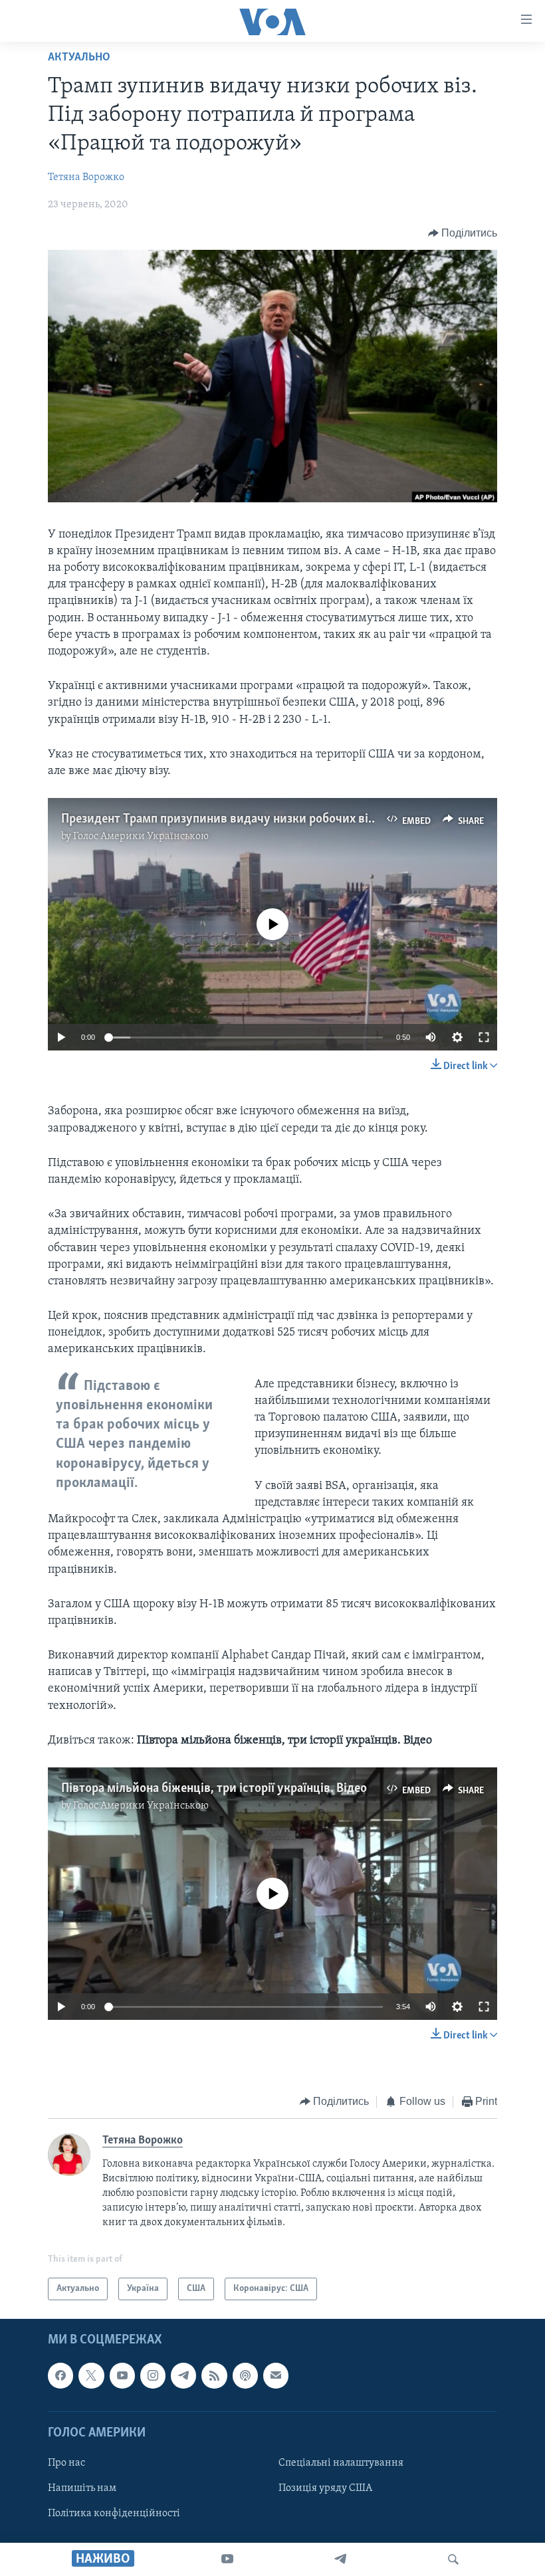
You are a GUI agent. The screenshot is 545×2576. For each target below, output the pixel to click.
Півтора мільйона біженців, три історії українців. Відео (214, 1789)
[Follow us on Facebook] (60, 2376)
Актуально (79, 58)
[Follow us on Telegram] (183, 2376)
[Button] (463, 233)
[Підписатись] (276, 2376)
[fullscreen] (484, 1037)
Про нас (66, 2463)
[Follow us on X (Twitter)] (91, 2376)
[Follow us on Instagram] (153, 2376)
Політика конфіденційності (114, 2514)
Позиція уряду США (325, 2488)
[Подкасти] (245, 2376)
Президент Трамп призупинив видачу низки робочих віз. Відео (236, 819)
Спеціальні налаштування (341, 2463)
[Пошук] (453, 2559)
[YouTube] (227, 2559)
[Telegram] (340, 2559)
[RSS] (214, 2376)
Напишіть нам (82, 2488)
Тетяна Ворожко (86, 177)
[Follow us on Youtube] (122, 2376)
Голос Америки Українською (141, 837)
